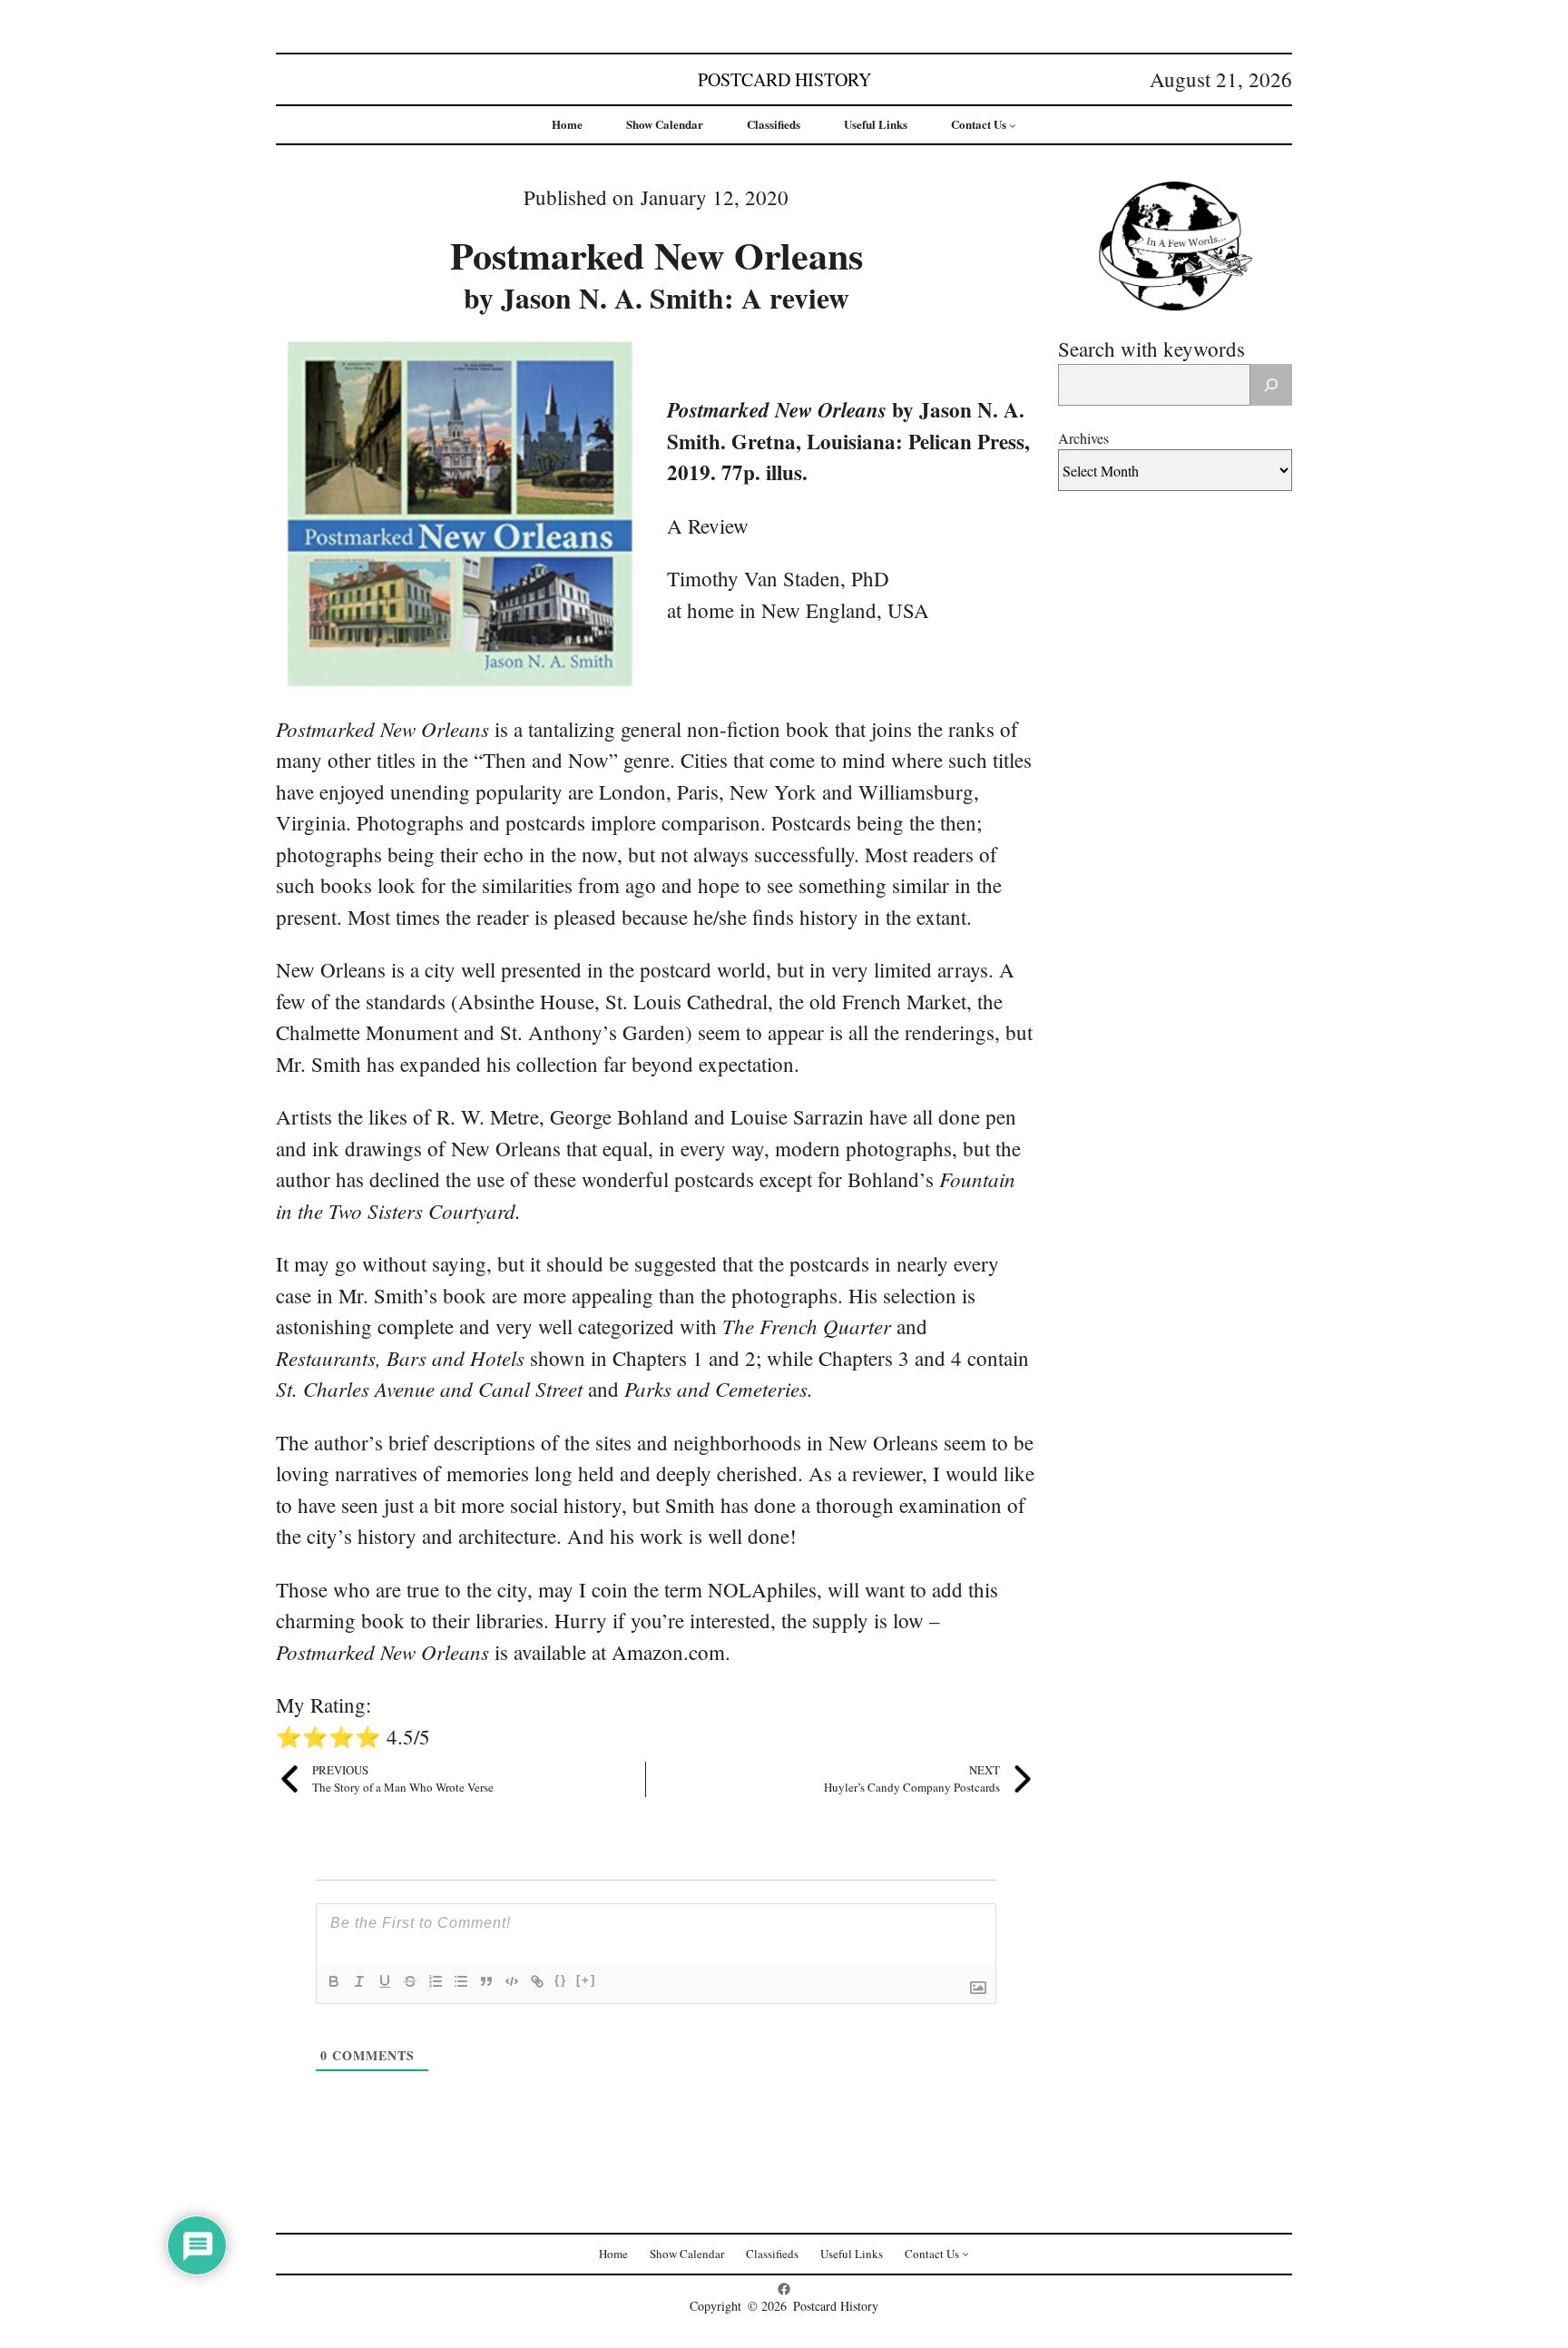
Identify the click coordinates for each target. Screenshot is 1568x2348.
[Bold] (334, 1981)
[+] (586, 1980)
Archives (1083, 438)
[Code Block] (512, 1981)
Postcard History (784, 79)
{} (561, 1980)
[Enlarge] (622, 352)
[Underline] (385, 1981)
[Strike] (410, 1981)
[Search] (1271, 385)
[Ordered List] (436, 1981)
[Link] (537, 1981)
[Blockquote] (486, 1981)
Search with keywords (1151, 349)
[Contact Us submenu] (1013, 125)
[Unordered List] (461, 1981)
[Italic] (359, 1981)
